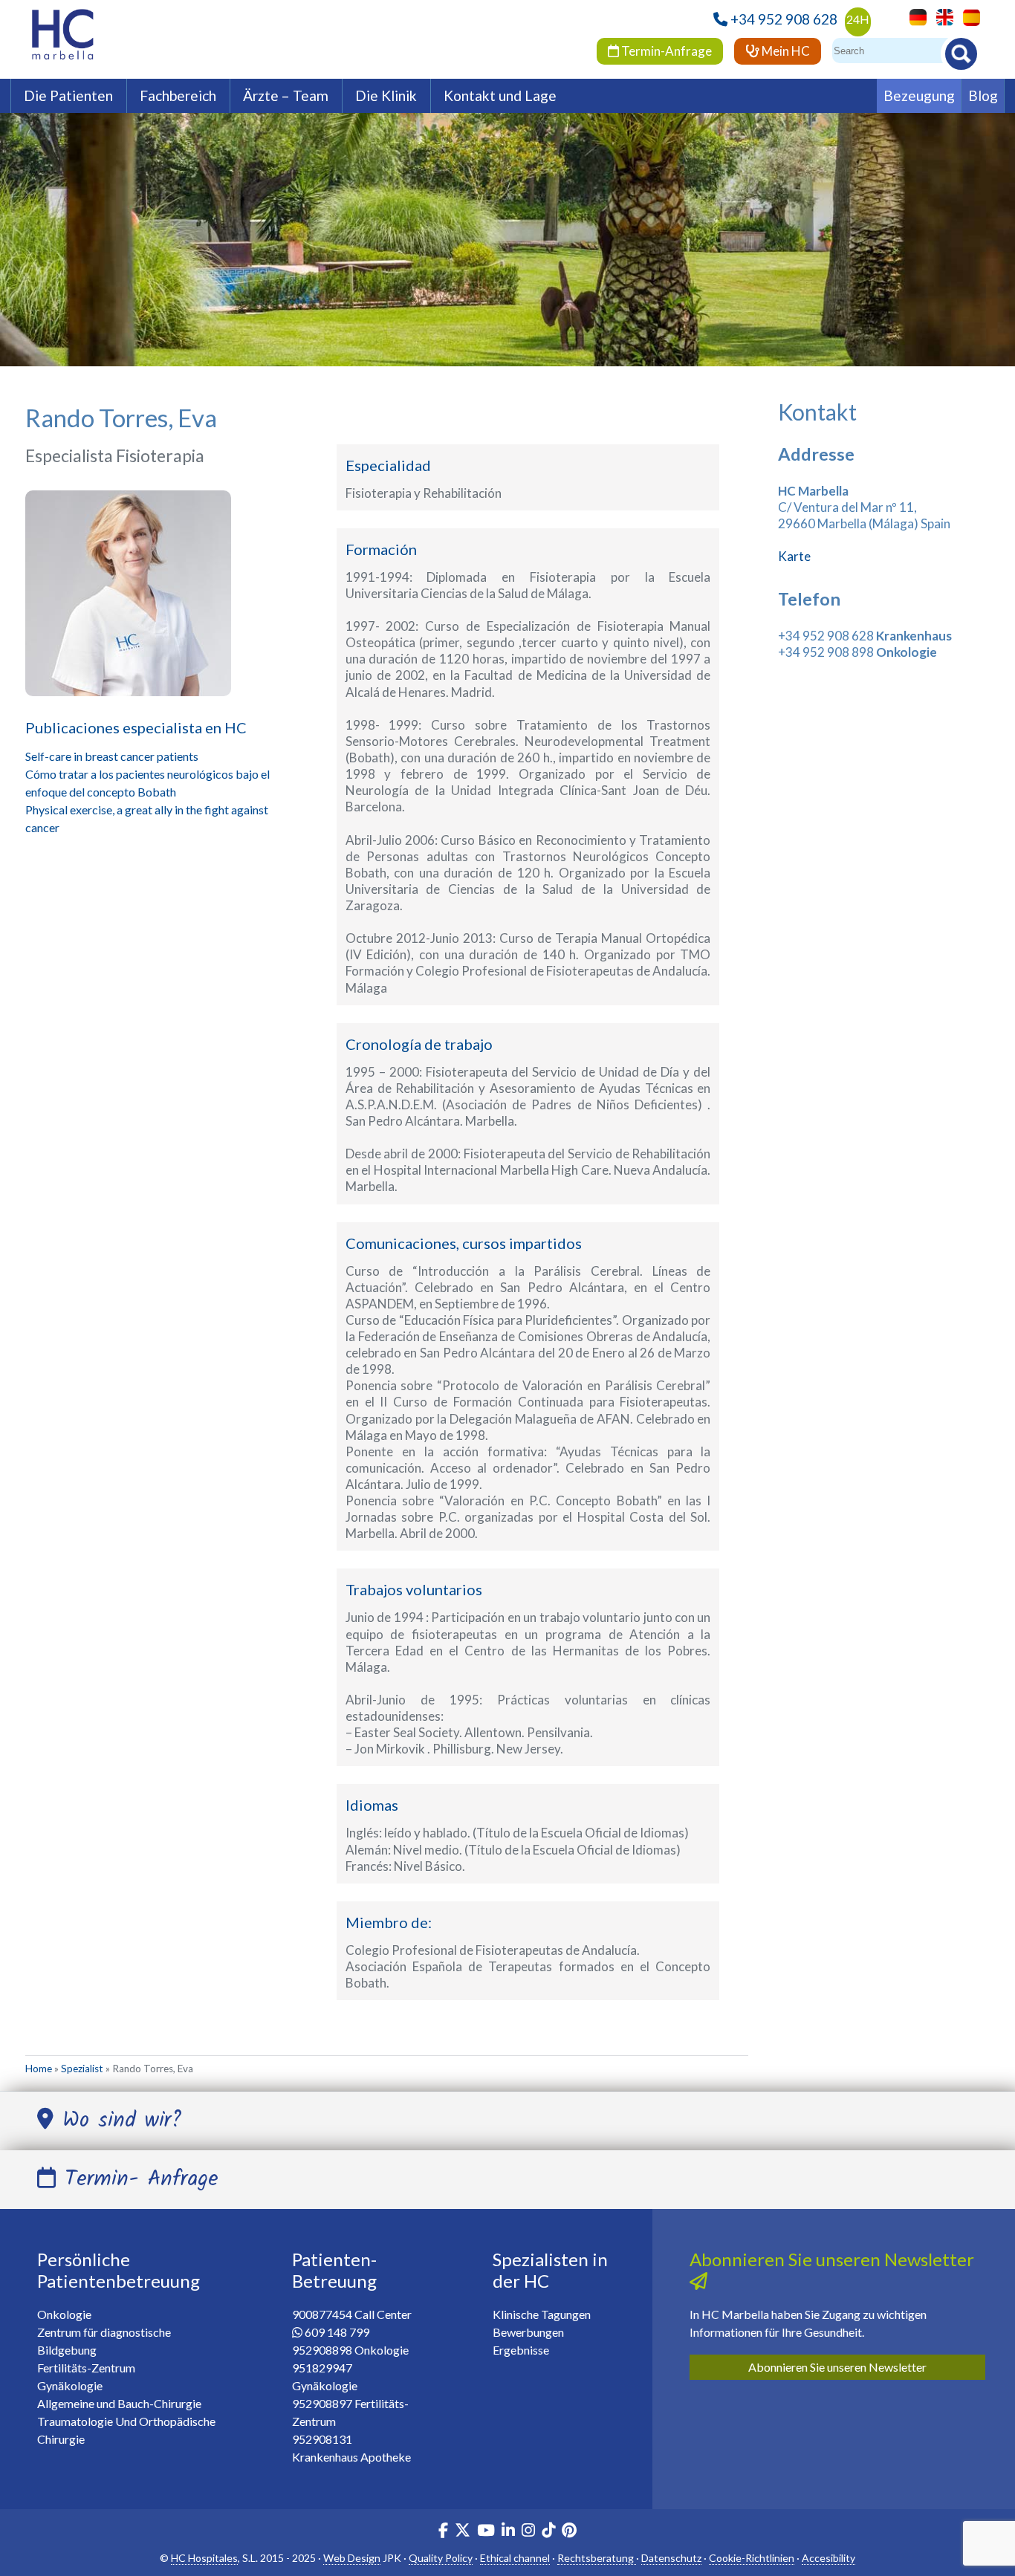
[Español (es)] (968, 16)
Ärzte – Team (286, 95)
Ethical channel (515, 2558)
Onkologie (64, 2314)
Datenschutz (671, 2558)
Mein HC (785, 51)
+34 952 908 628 (784, 19)
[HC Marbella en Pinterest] (569, 2532)
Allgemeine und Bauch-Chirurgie (119, 2403)
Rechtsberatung (597, 2558)
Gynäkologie (70, 2385)
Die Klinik (386, 95)
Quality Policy (441, 2558)
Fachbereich (178, 95)
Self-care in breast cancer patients (112, 756)
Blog (983, 95)
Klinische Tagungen (542, 2314)
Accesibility (828, 2558)
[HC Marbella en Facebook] (443, 2532)
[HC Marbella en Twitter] (464, 2532)
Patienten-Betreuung (334, 2270)
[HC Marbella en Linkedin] (508, 2532)
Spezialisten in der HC (550, 2270)
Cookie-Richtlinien (752, 2558)
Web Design (352, 2558)
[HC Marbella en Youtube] (486, 2532)
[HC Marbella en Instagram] (528, 2532)
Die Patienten (68, 95)
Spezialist (82, 2069)
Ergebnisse (521, 2350)
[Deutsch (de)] (914, 16)
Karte (794, 556)
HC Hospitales (204, 2558)
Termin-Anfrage (665, 51)
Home (39, 2069)
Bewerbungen (528, 2332)
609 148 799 (337, 2332)
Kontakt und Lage (500, 95)
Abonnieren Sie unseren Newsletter (837, 2367)
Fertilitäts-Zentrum (86, 2368)
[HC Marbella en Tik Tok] (548, 2532)
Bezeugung (919, 95)
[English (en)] (941, 16)
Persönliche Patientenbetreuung (119, 2270)
